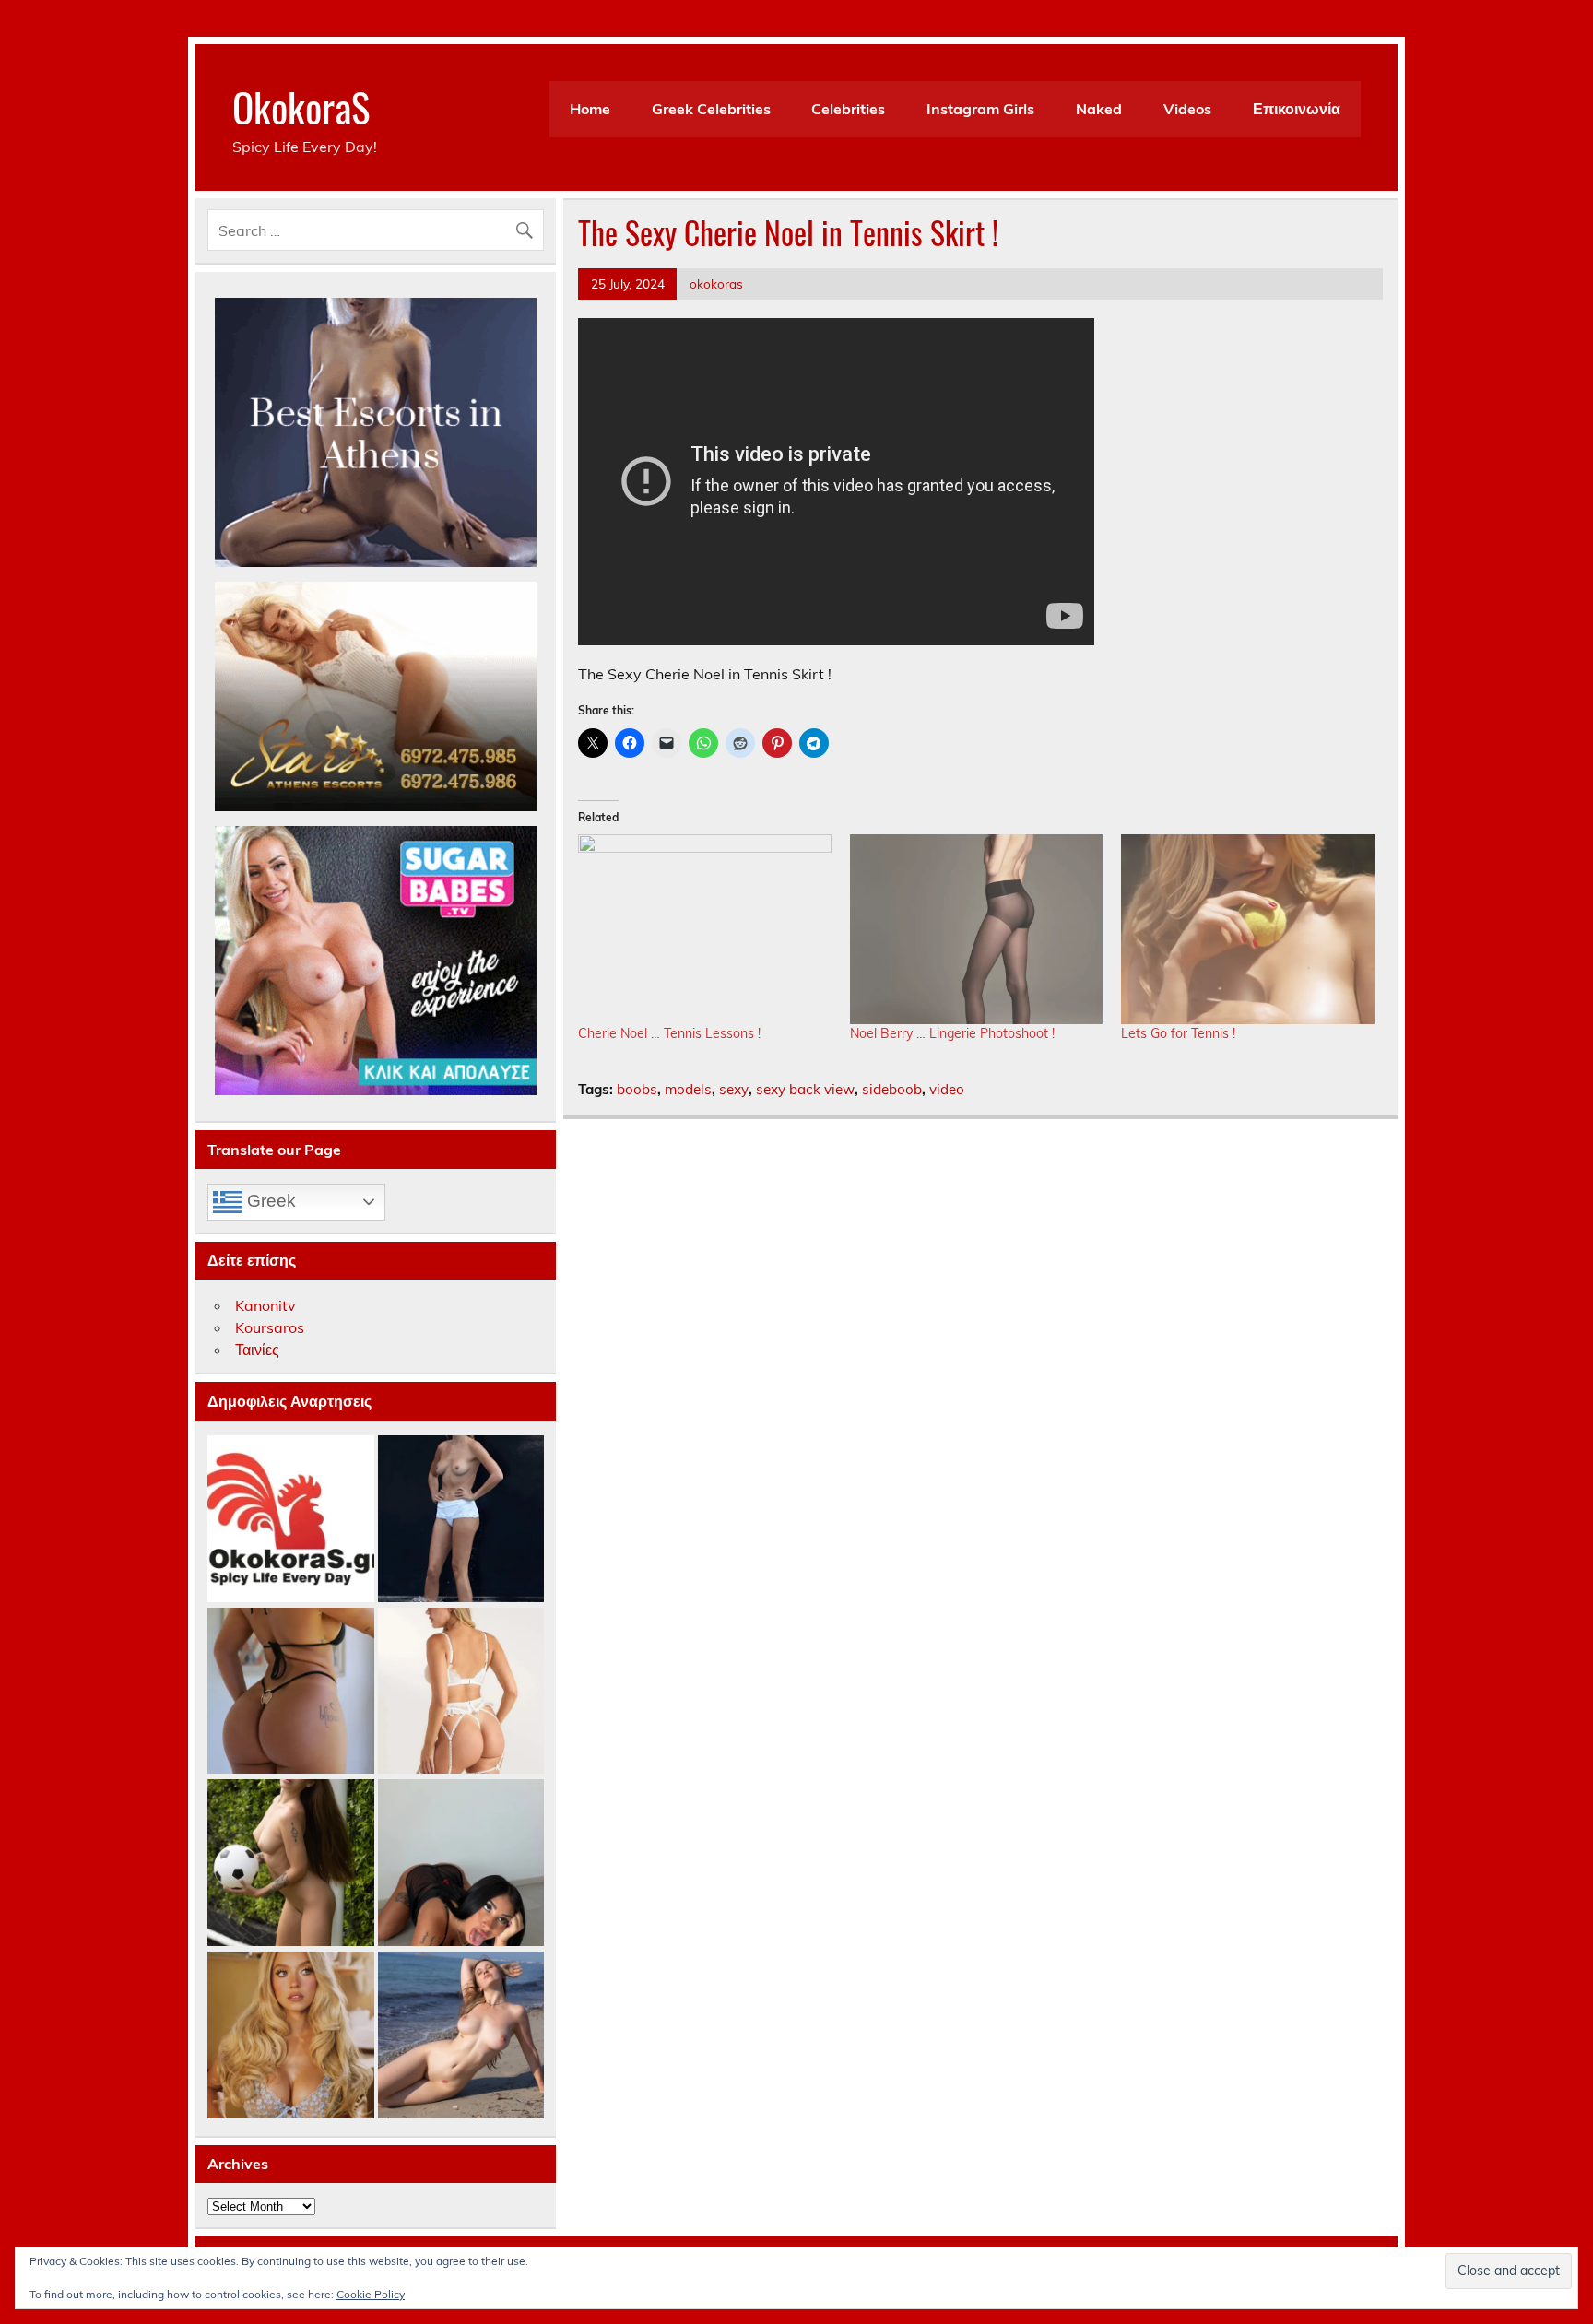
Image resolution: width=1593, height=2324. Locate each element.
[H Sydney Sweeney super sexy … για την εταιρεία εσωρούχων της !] (291, 2036)
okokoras (716, 283)
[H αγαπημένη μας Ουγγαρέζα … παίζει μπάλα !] (291, 1864)
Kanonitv (265, 1305)
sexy (734, 1089)
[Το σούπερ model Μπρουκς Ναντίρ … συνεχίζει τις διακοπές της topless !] (461, 1520)
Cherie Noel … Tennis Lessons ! (669, 1033)
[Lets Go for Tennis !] (1248, 929)
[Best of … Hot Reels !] (291, 1520)
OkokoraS (301, 106)
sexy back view (805, 1089)
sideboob (892, 1089)
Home (590, 109)
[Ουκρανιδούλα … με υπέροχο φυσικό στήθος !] (461, 2036)
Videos (1187, 109)
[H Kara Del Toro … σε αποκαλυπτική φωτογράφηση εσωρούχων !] (461, 1692)
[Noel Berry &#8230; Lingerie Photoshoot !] (977, 929)
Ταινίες (257, 1350)
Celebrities (848, 109)
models (688, 1089)
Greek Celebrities (711, 109)
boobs (637, 1089)
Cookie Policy (371, 2294)
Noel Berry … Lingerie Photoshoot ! (952, 1033)
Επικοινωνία (1297, 109)
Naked (1099, 109)
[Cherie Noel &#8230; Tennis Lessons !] (705, 929)
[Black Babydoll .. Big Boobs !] (461, 1864)
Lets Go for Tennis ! (1178, 1033)
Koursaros (270, 1327)
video (947, 1089)
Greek (269, 1201)
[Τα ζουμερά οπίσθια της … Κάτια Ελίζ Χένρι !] (291, 1692)
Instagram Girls (980, 109)
